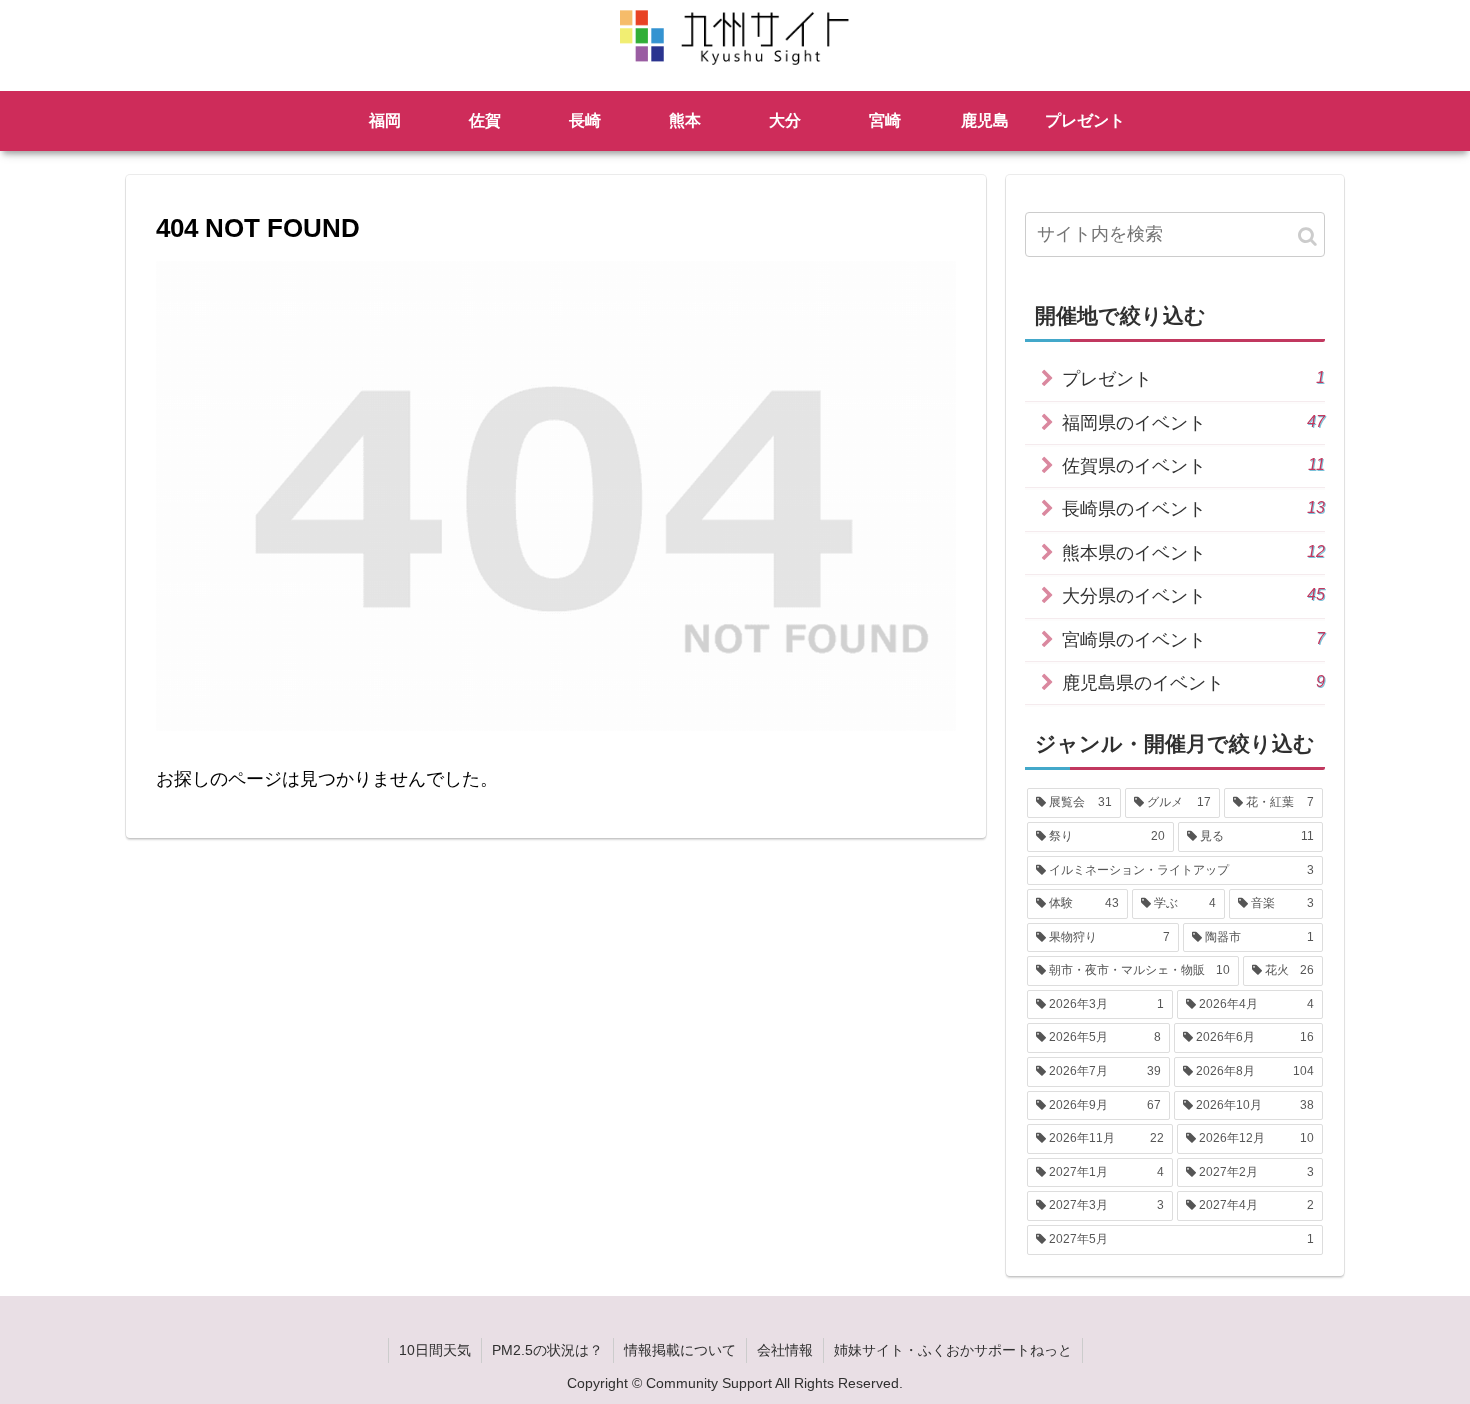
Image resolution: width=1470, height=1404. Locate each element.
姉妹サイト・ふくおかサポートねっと (953, 1350)
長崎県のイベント (1193, 508)
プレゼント (1193, 378)
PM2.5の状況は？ (547, 1350)
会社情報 (785, 1350)
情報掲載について (680, 1350)
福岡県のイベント (1193, 422)
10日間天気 (435, 1350)
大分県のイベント (1193, 595)
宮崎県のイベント (1193, 639)
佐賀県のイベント (1193, 465)
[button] (1307, 236)
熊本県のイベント (1193, 552)
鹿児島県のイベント (1193, 682)
